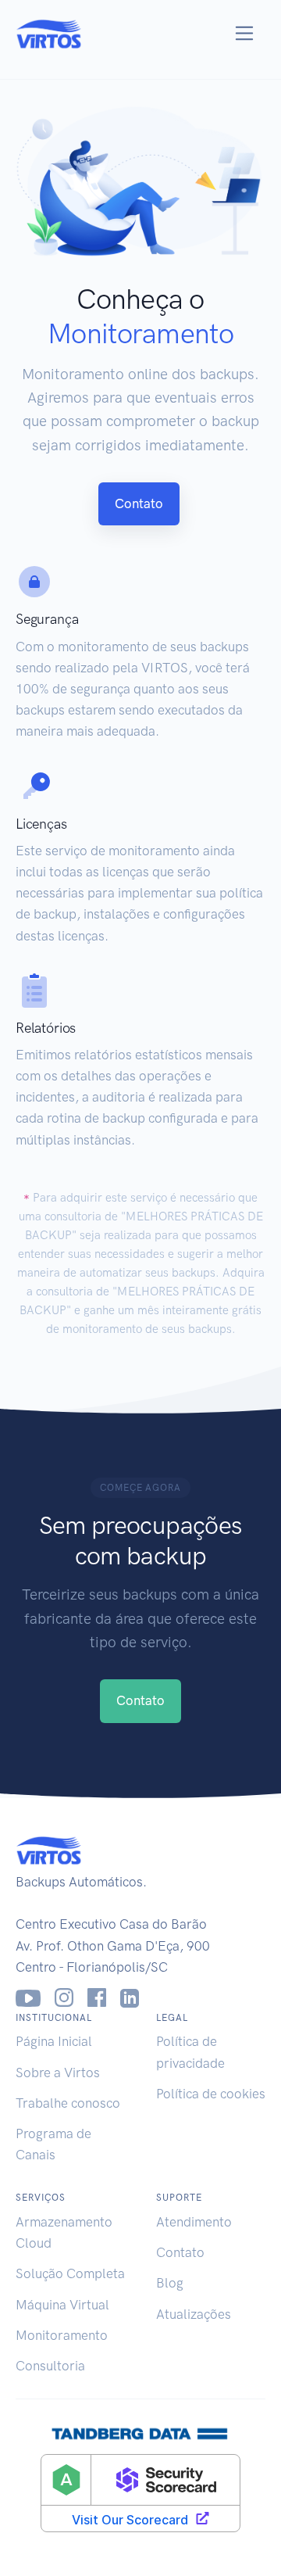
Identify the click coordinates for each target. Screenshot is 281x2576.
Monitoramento (62, 2335)
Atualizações (194, 2314)
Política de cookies (211, 2094)
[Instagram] (64, 1998)
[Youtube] (28, 1998)
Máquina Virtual (62, 2305)
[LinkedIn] (130, 1998)
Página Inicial (54, 2041)
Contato (139, 503)
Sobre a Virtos (58, 2073)
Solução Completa (70, 2273)
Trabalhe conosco (68, 2103)
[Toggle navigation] (245, 33)
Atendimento (194, 2222)
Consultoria (50, 2366)
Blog (170, 2283)
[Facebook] (97, 1998)
